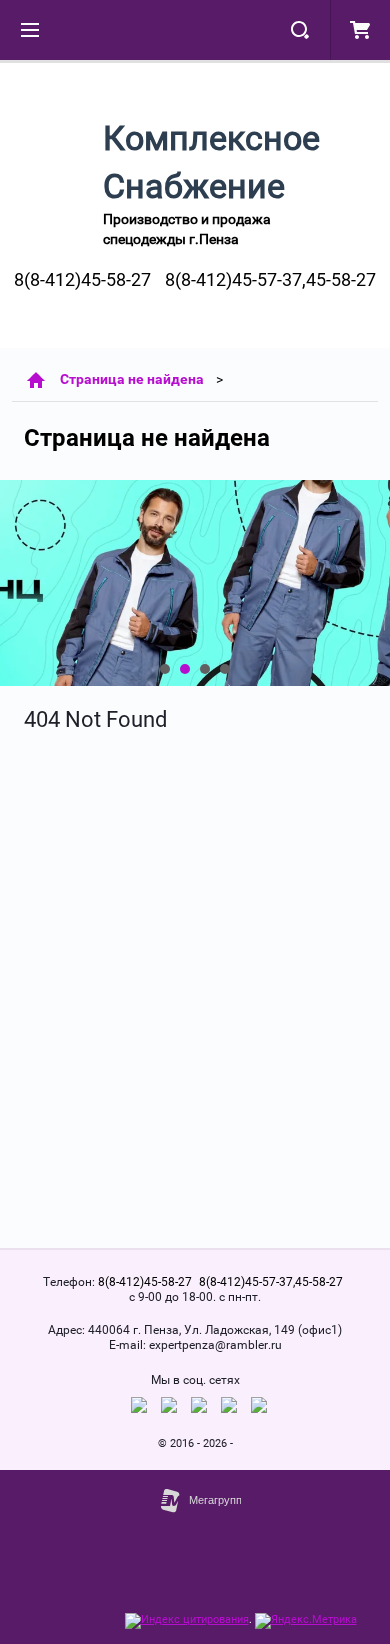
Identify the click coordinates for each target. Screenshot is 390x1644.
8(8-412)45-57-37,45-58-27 (270, 279)
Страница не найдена (132, 379)
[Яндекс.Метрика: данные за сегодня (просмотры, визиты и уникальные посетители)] (306, 1621)
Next (16, 583)
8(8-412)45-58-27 (82, 279)
